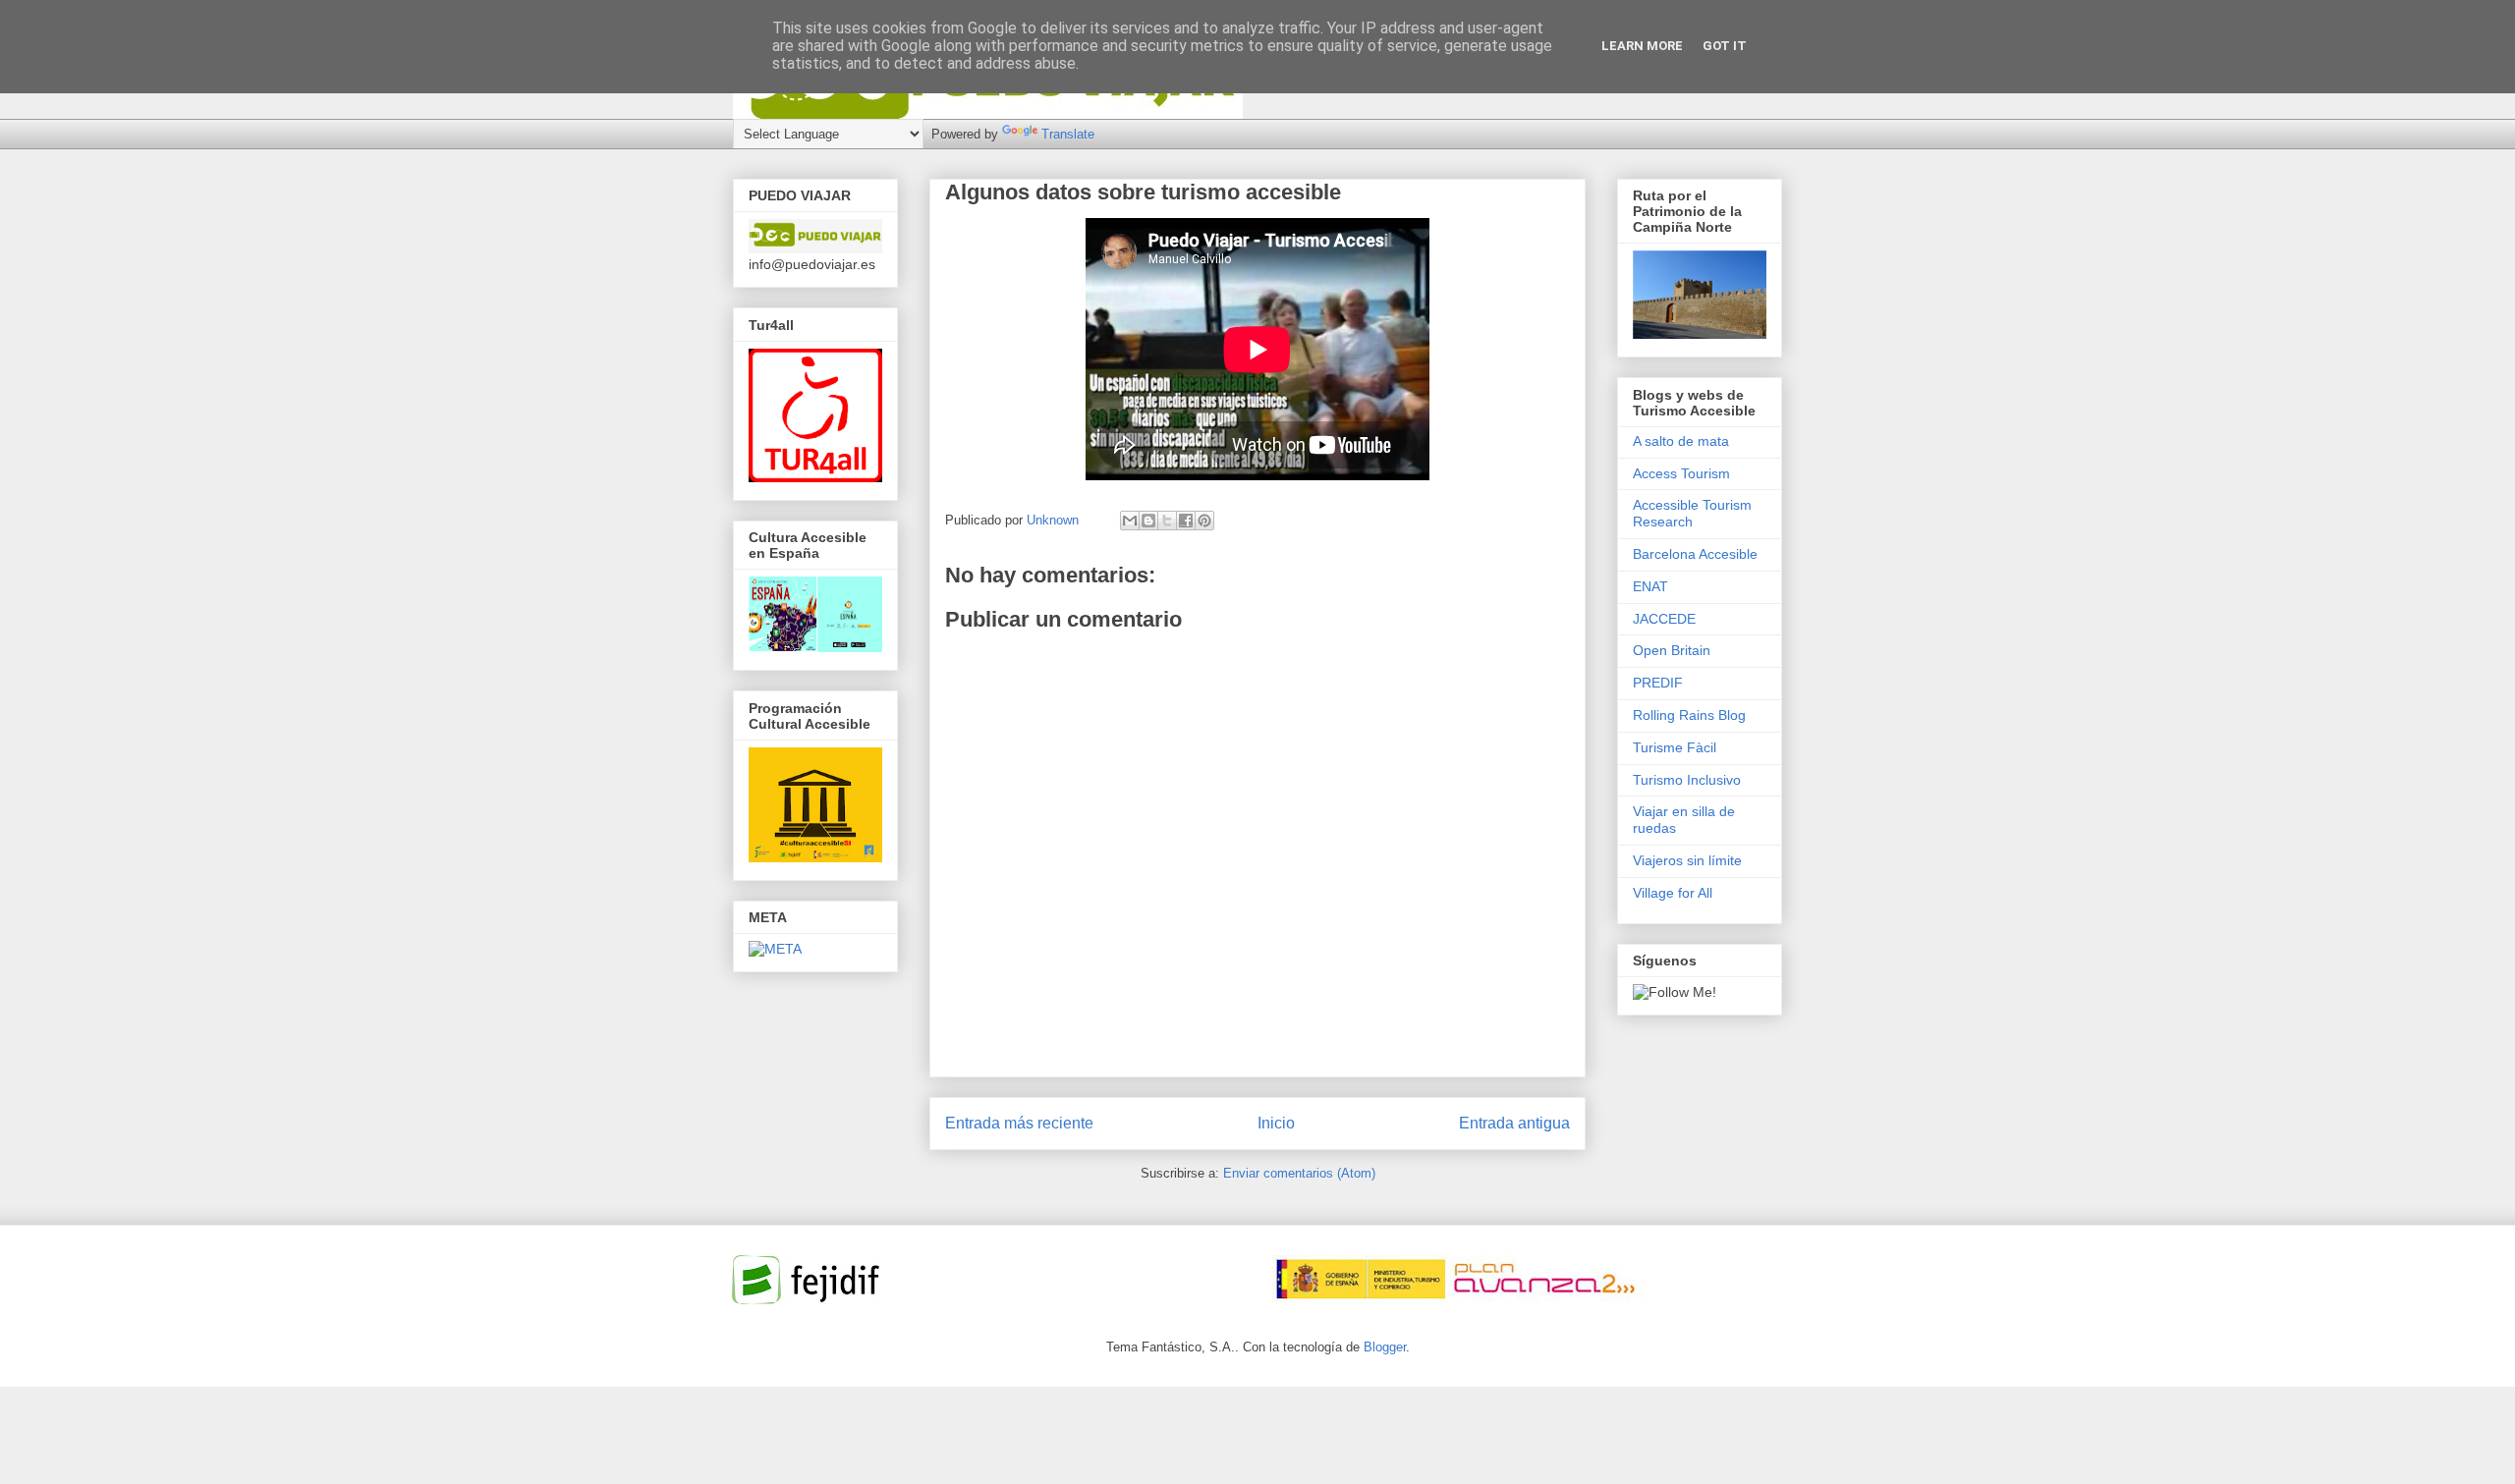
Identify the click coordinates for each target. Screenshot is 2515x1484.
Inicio (1276, 1123)
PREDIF (1658, 683)
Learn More (1642, 46)
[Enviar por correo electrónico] (1130, 521)
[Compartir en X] (1167, 521)
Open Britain (1672, 650)
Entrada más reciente (1019, 1123)
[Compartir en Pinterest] (1204, 521)
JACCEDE (1664, 619)
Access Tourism (1681, 473)
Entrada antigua (1514, 1123)
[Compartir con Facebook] (1186, 521)
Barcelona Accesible (1695, 554)
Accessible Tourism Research (1692, 513)
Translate (1068, 134)
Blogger (1385, 1347)
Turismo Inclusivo (1687, 780)
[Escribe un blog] (1148, 521)
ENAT (1650, 586)
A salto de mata (1681, 441)
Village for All (1673, 893)
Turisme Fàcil (1675, 747)
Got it (1725, 46)
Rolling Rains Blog (1689, 715)
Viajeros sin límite (1687, 860)
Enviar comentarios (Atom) (1299, 1173)
